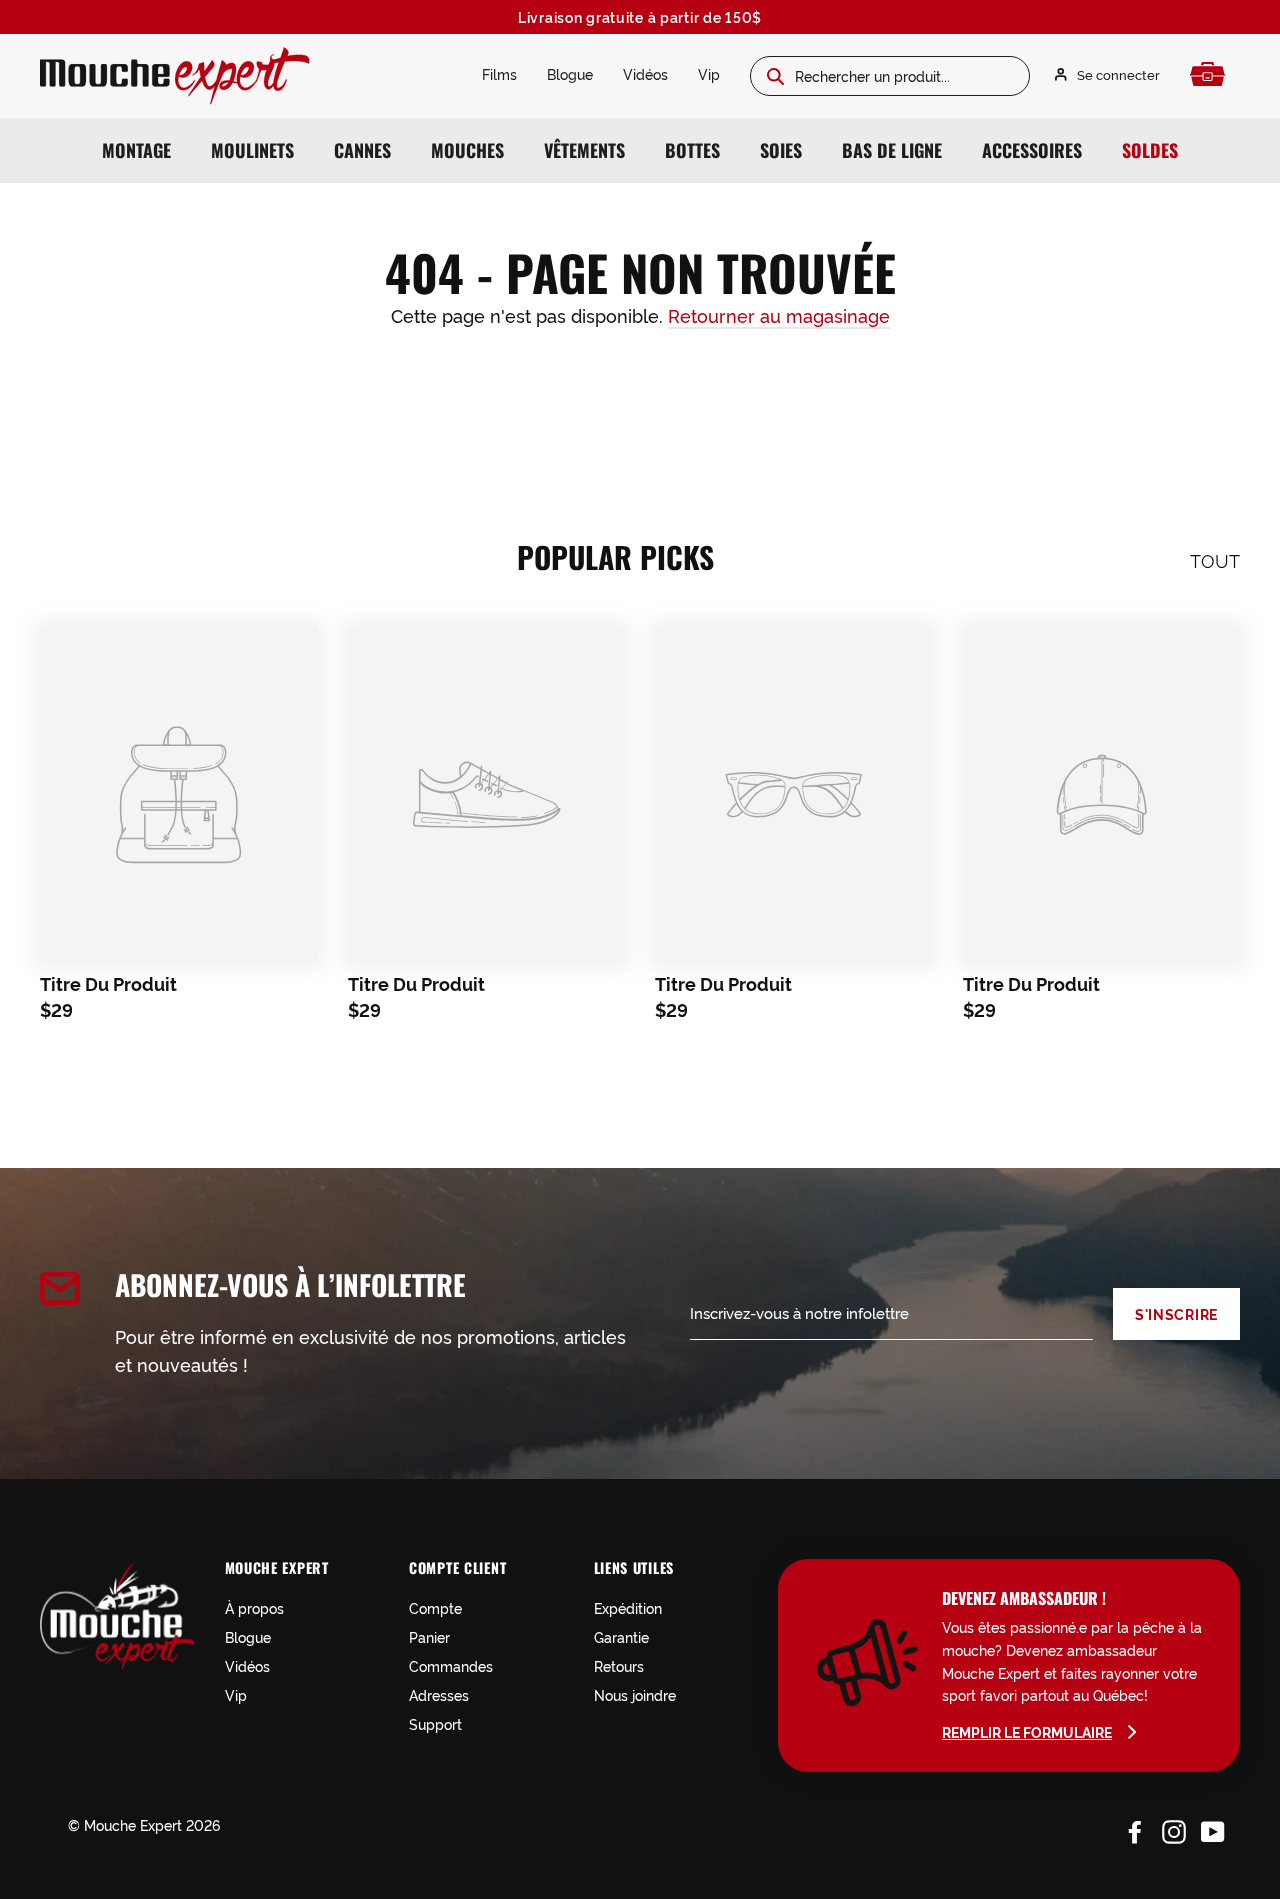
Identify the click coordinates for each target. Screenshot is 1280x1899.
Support (435, 1723)
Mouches (467, 150)
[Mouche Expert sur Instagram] (1174, 1828)
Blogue (570, 73)
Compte (435, 1607)
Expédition (628, 1607)
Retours (619, 1665)
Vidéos (645, 73)
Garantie (621, 1636)
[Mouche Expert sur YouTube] (1213, 1828)
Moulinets (252, 150)
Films (499, 73)
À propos (254, 1607)
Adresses (439, 1694)
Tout (1215, 559)
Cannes (362, 150)
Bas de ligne (892, 150)
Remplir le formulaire (1027, 1732)
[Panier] (1212, 74)
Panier (429, 1636)
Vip (709, 73)
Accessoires (1032, 150)
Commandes (451, 1665)
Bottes (692, 150)
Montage (136, 150)
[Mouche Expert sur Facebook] (1135, 1828)
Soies (781, 150)
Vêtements (584, 150)
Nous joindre (635, 1694)
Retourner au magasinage (779, 315)
